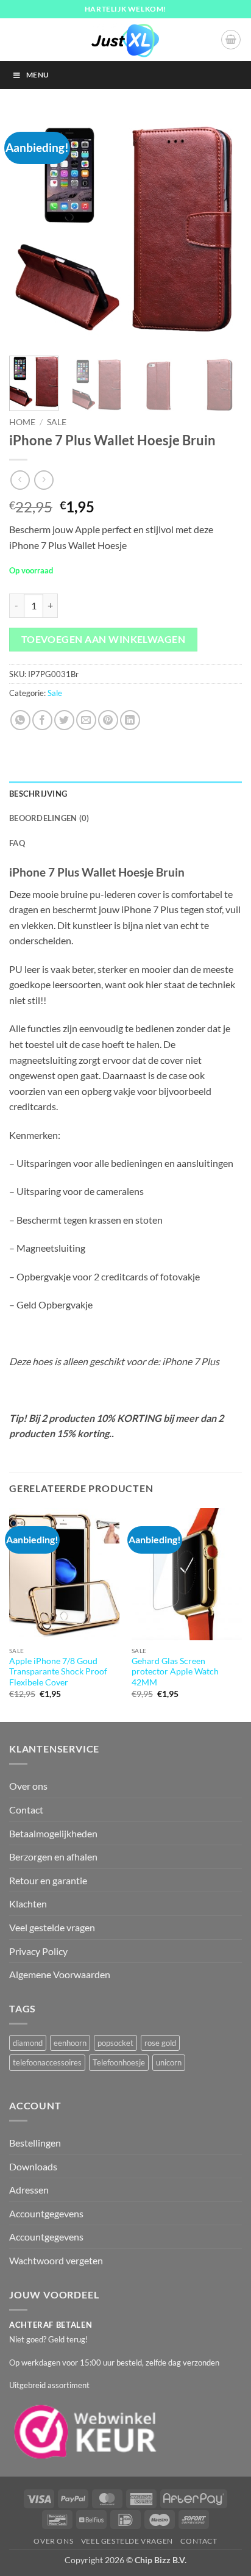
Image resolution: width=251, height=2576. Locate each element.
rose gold (160, 2043)
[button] (231, 40)
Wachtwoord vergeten (56, 2260)
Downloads (33, 2166)
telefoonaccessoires (47, 2062)
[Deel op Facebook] (42, 720)
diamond (28, 2043)
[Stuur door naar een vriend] (86, 720)
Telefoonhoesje (119, 2062)
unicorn (169, 2062)
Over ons (28, 1786)
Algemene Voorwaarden (60, 1974)
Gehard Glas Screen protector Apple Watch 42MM (175, 1672)
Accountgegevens (46, 2213)
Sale (57, 422)
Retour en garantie (48, 1880)
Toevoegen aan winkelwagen (104, 639)
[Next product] (20, 480)
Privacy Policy (38, 1951)
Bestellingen (35, 2143)
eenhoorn (70, 2043)
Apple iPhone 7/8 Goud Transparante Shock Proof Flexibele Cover (58, 1672)
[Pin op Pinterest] (108, 720)
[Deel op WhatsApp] (20, 720)
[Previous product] (44, 480)
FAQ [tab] (17, 843)
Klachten (28, 1903)
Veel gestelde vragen (52, 1927)
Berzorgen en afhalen (53, 1857)
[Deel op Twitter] (64, 720)
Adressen (29, 2190)
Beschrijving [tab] (38, 794)
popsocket (115, 2043)
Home (22, 422)
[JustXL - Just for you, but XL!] (125, 40)
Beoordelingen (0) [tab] (49, 818)
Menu (37, 75)
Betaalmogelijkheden (53, 1833)
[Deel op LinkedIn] (130, 720)
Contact (26, 1810)
